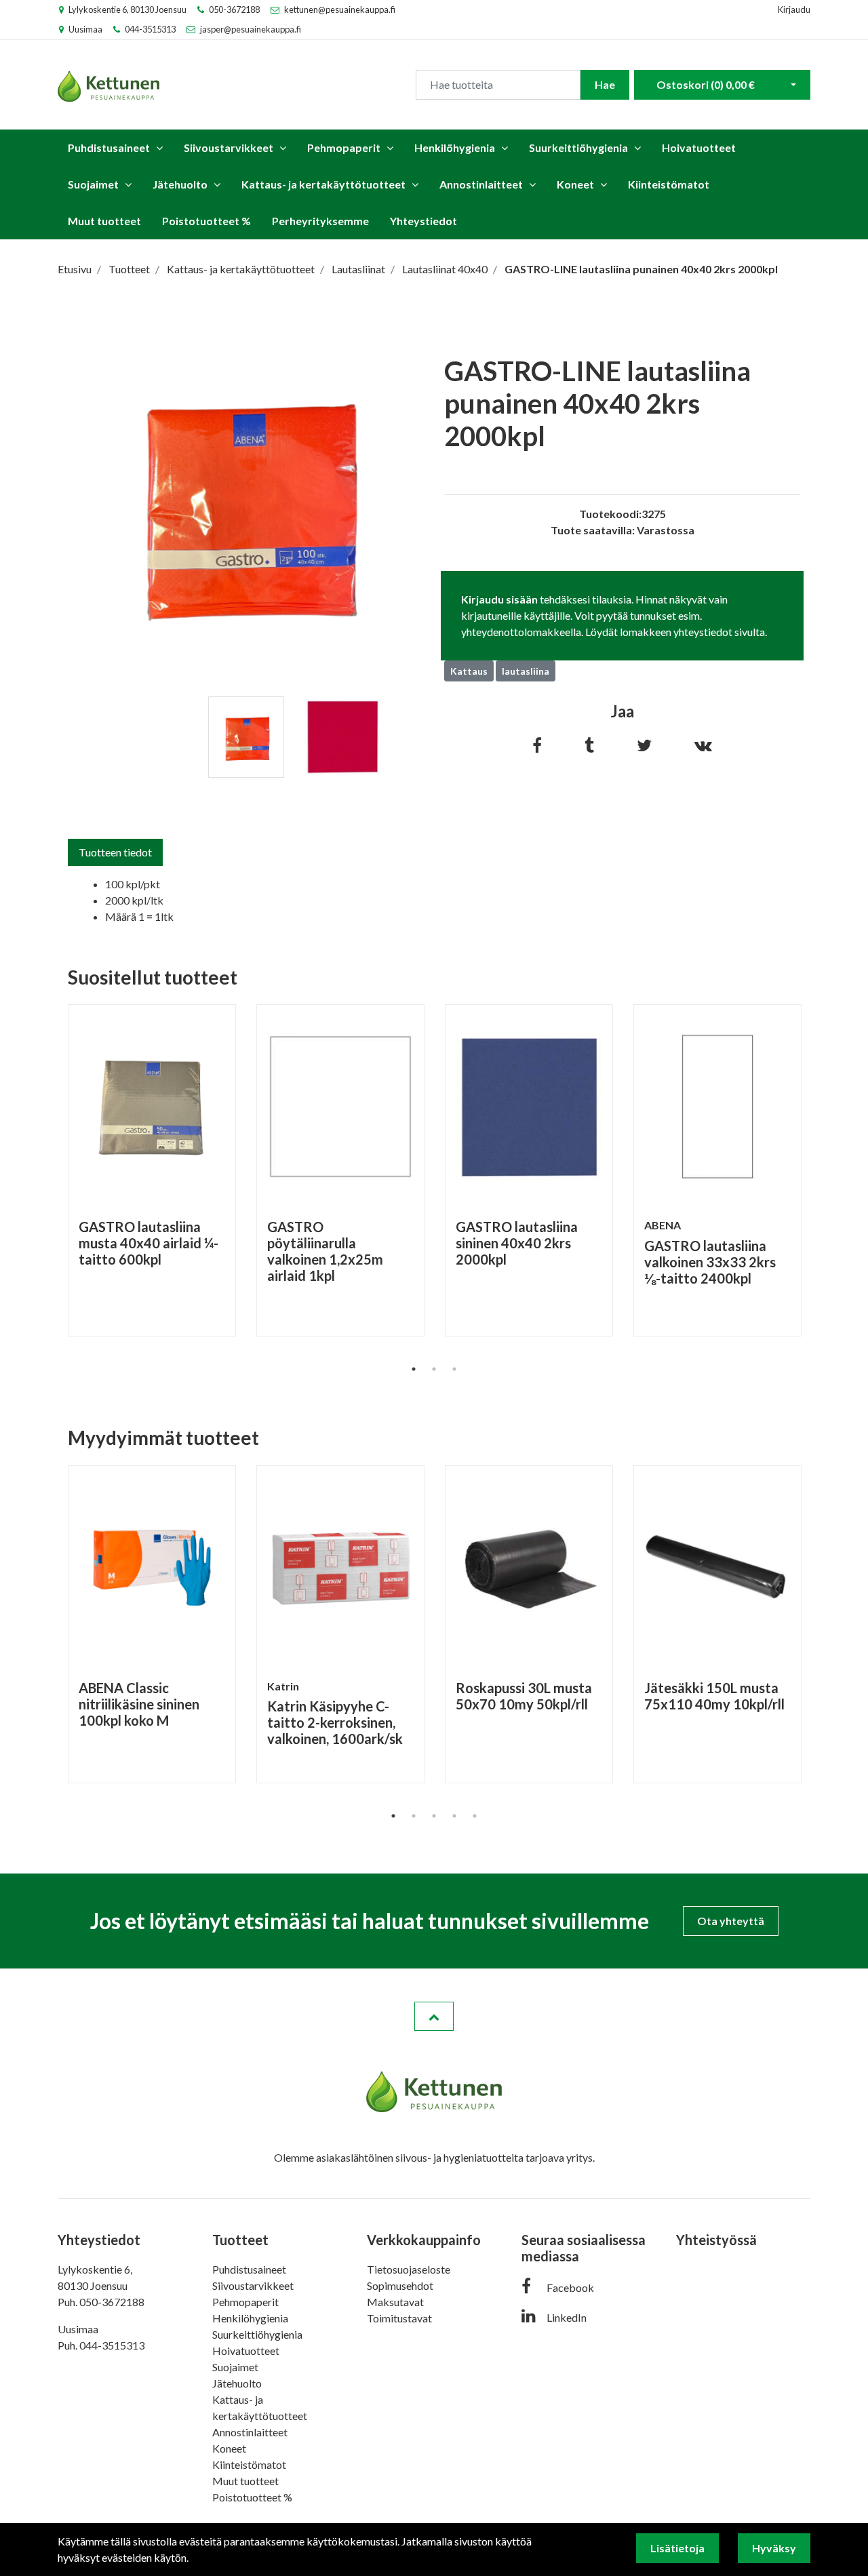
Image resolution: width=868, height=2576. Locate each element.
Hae (605, 84)
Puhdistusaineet (109, 147)
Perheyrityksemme (320, 221)
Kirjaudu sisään (499, 599)
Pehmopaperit (344, 147)
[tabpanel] (246, 737)
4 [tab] (454, 1816)
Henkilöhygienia (455, 147)
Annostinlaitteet (481, 184)
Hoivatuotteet (699, 147)
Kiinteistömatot (669, 184)
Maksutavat (395, 2302)
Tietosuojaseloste (409, 2269)
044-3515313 (150, 29)
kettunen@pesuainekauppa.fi (340, 9)
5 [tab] (475, 1816)
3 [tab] (454, 1369)
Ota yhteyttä (731, 1921)
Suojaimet (93, 184)
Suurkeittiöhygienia (578, 147)
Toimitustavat (399, 2318)
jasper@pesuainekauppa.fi (251, 29)
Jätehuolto (180, 184)
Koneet (575, 184)
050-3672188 (234, 9)
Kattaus (469, 671)
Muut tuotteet (104, 221)
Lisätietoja (677, 2548)
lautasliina (526, 671)
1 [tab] (414, 1369)
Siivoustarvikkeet (229, 147)
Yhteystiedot (423, 221)
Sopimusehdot (400, 2285)
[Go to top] (434, 2017)
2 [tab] (434, 1369)
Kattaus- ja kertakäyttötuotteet (323, 184)
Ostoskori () (706, 84)
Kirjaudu (794, 9)
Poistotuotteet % (206, 221)
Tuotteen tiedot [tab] (115, 852)
